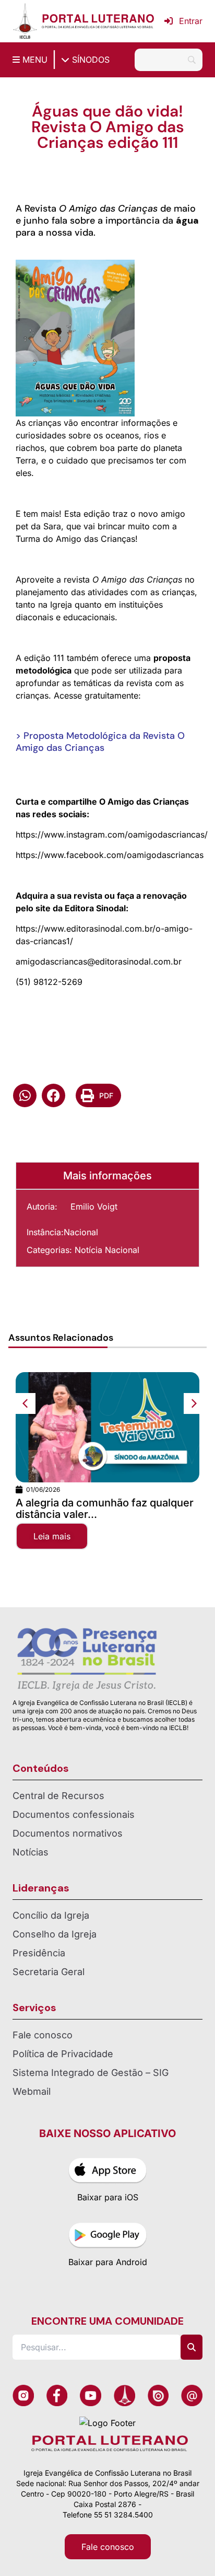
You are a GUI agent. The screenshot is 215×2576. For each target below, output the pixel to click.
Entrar (191, 21)
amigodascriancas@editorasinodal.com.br (99, 961)
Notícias (31, 1852)
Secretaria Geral (49, 1972)
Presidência (39, 1953)
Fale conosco (43, 2035)
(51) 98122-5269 (49, 982)
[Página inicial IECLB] (25, 21)
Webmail (32, 2091)
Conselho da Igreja (55, 1934)
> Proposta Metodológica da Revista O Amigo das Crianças (100, 742)
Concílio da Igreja (51, 1915)
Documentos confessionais (74, 1814)
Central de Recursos (58, 1796)
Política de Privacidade (63, 2054)
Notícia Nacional (107, 1250)
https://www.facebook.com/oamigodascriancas (110, 855)
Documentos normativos (68, 1833)
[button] (25, 1095)
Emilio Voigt (94, 1206)
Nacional (81, 1232)
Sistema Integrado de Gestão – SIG (91, 2073)
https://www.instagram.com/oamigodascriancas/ (112, 834)
